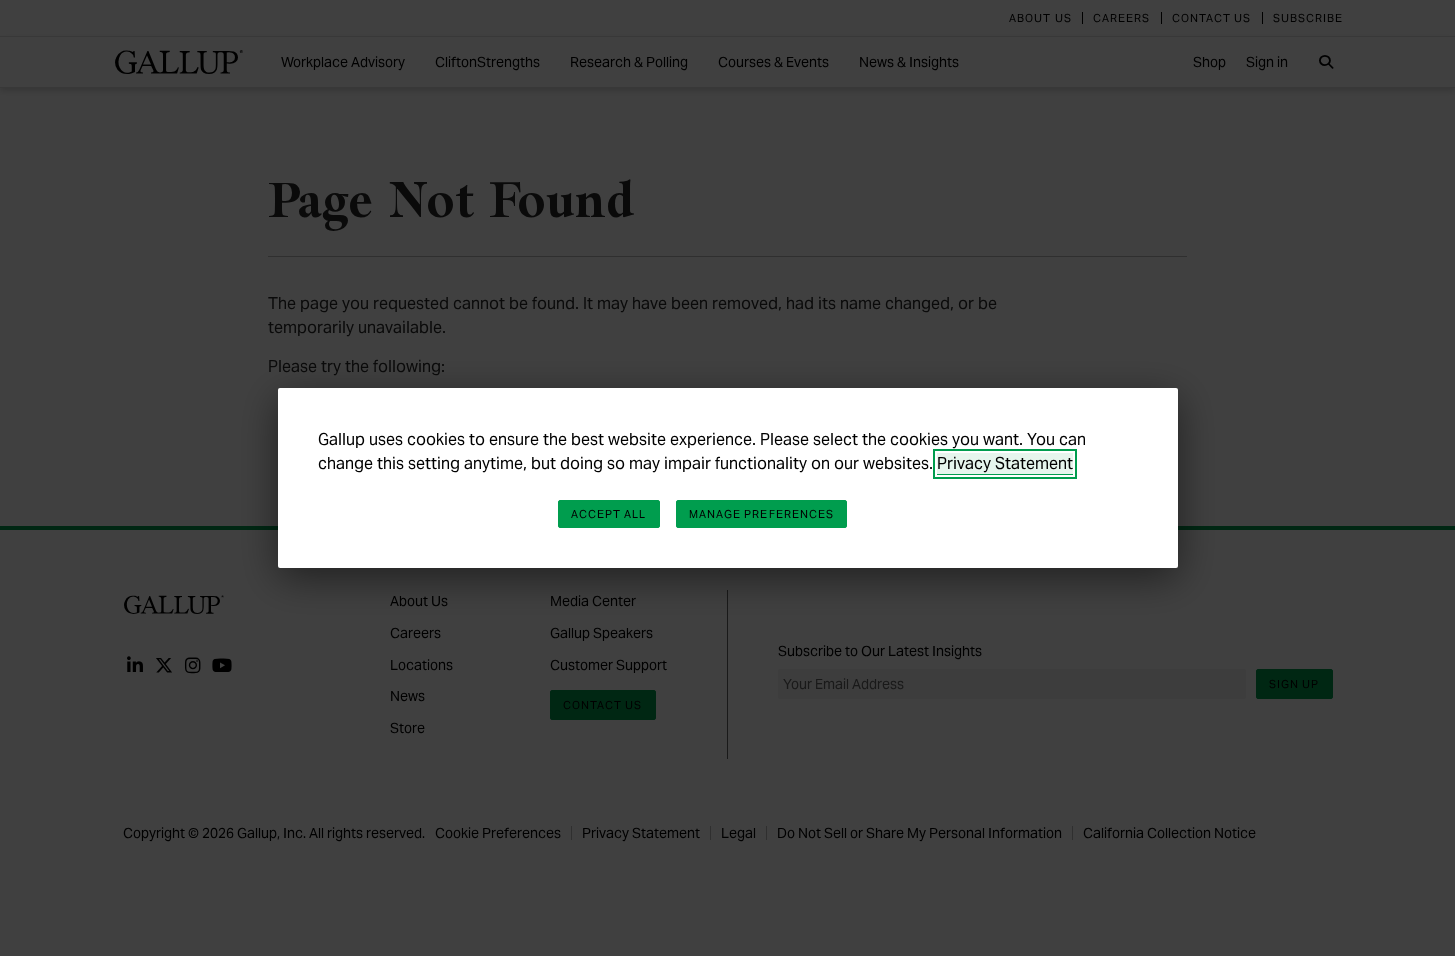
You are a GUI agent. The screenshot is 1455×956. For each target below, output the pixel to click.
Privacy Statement (1005, 463)
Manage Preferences (762, 514)
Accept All (609, 514)
